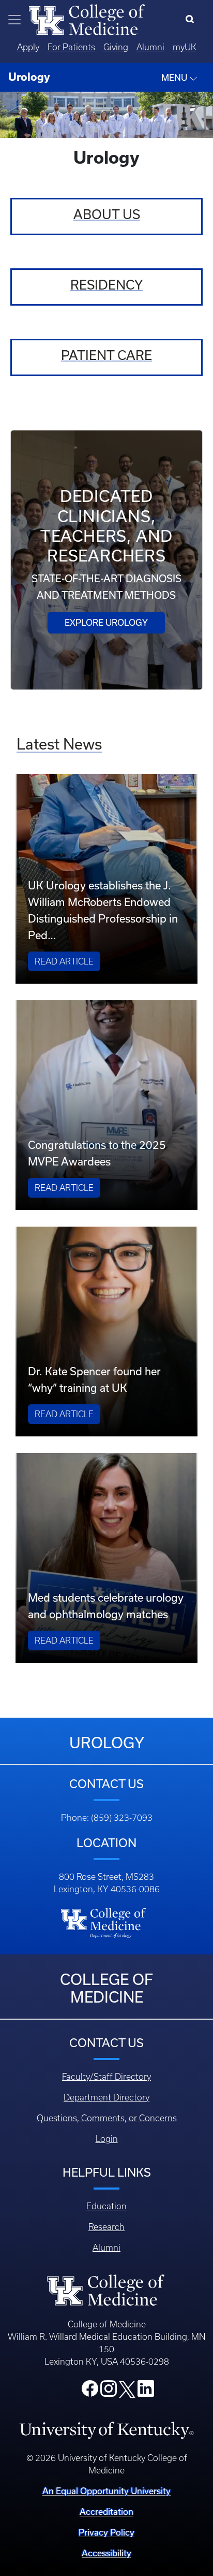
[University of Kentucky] (106, 2429)
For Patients (71, 47)
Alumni (150, 47)
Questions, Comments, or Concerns (107, 2118)
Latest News (59, 744)
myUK (185, 47)
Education (106, 2206)
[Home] (87, 19)
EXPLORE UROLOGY (106, 622)
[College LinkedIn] (146, 2392)
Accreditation (106, 2512)
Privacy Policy (106, 2532)
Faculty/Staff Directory (106, 2077)
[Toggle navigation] (14, 20)
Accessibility (106, 2553)
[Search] (192, 20)
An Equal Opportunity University (106, 2491)
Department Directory (106, 2097)
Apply (28, 47)
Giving (116, 47)
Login (107, 2139)
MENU (175, 77)
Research (106, 2227)
